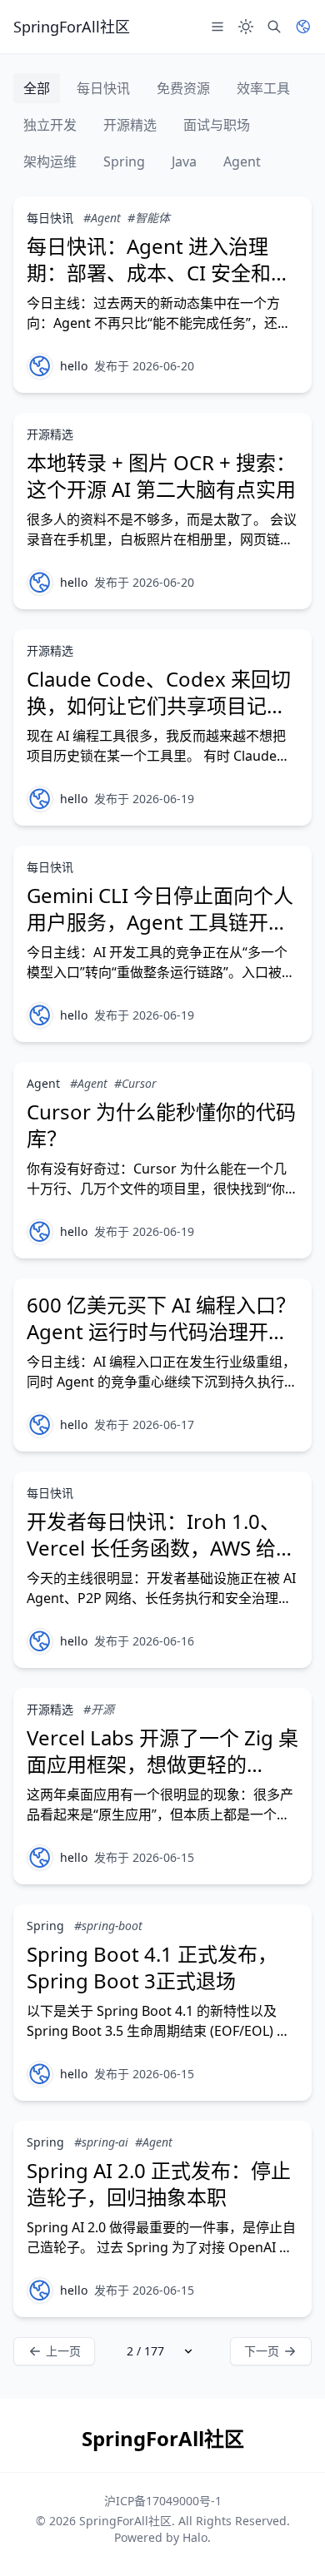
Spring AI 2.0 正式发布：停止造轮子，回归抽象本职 (159, 2184)
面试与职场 (217, 125)
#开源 (99, 1709)
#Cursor (135, 1083)
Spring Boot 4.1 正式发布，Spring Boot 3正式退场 (152, 1967)
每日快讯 (103, 88)
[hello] (40, 366)
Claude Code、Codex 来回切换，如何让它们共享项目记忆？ (159, 705)
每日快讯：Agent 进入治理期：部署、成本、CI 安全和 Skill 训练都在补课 (149, 273)
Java (184, 161)
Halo (195, 2537)
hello (74, 366)
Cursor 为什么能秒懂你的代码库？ (161, 1125)
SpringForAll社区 (125, 2521)
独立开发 (50, 125)
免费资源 (183, 88)
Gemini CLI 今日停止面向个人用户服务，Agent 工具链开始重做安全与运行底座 (160, 922)
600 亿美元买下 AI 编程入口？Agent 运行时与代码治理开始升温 (161, 1331)
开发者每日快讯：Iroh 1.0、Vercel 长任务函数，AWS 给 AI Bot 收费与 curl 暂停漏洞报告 (161, 1561)
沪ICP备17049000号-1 (163, 2501)
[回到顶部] (288, 2539)
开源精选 (130, 125)
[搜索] (274, 27)
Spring (124, 161)
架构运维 (50, 161)
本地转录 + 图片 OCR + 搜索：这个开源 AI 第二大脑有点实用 (161, 476)
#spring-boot (108, 1926)
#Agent (102, 218)
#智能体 (149, 218)
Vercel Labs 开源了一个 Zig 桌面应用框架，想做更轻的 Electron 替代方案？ (162, 1764)
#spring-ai (101, 2142)
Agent (242, 161)
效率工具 (263, 88)
